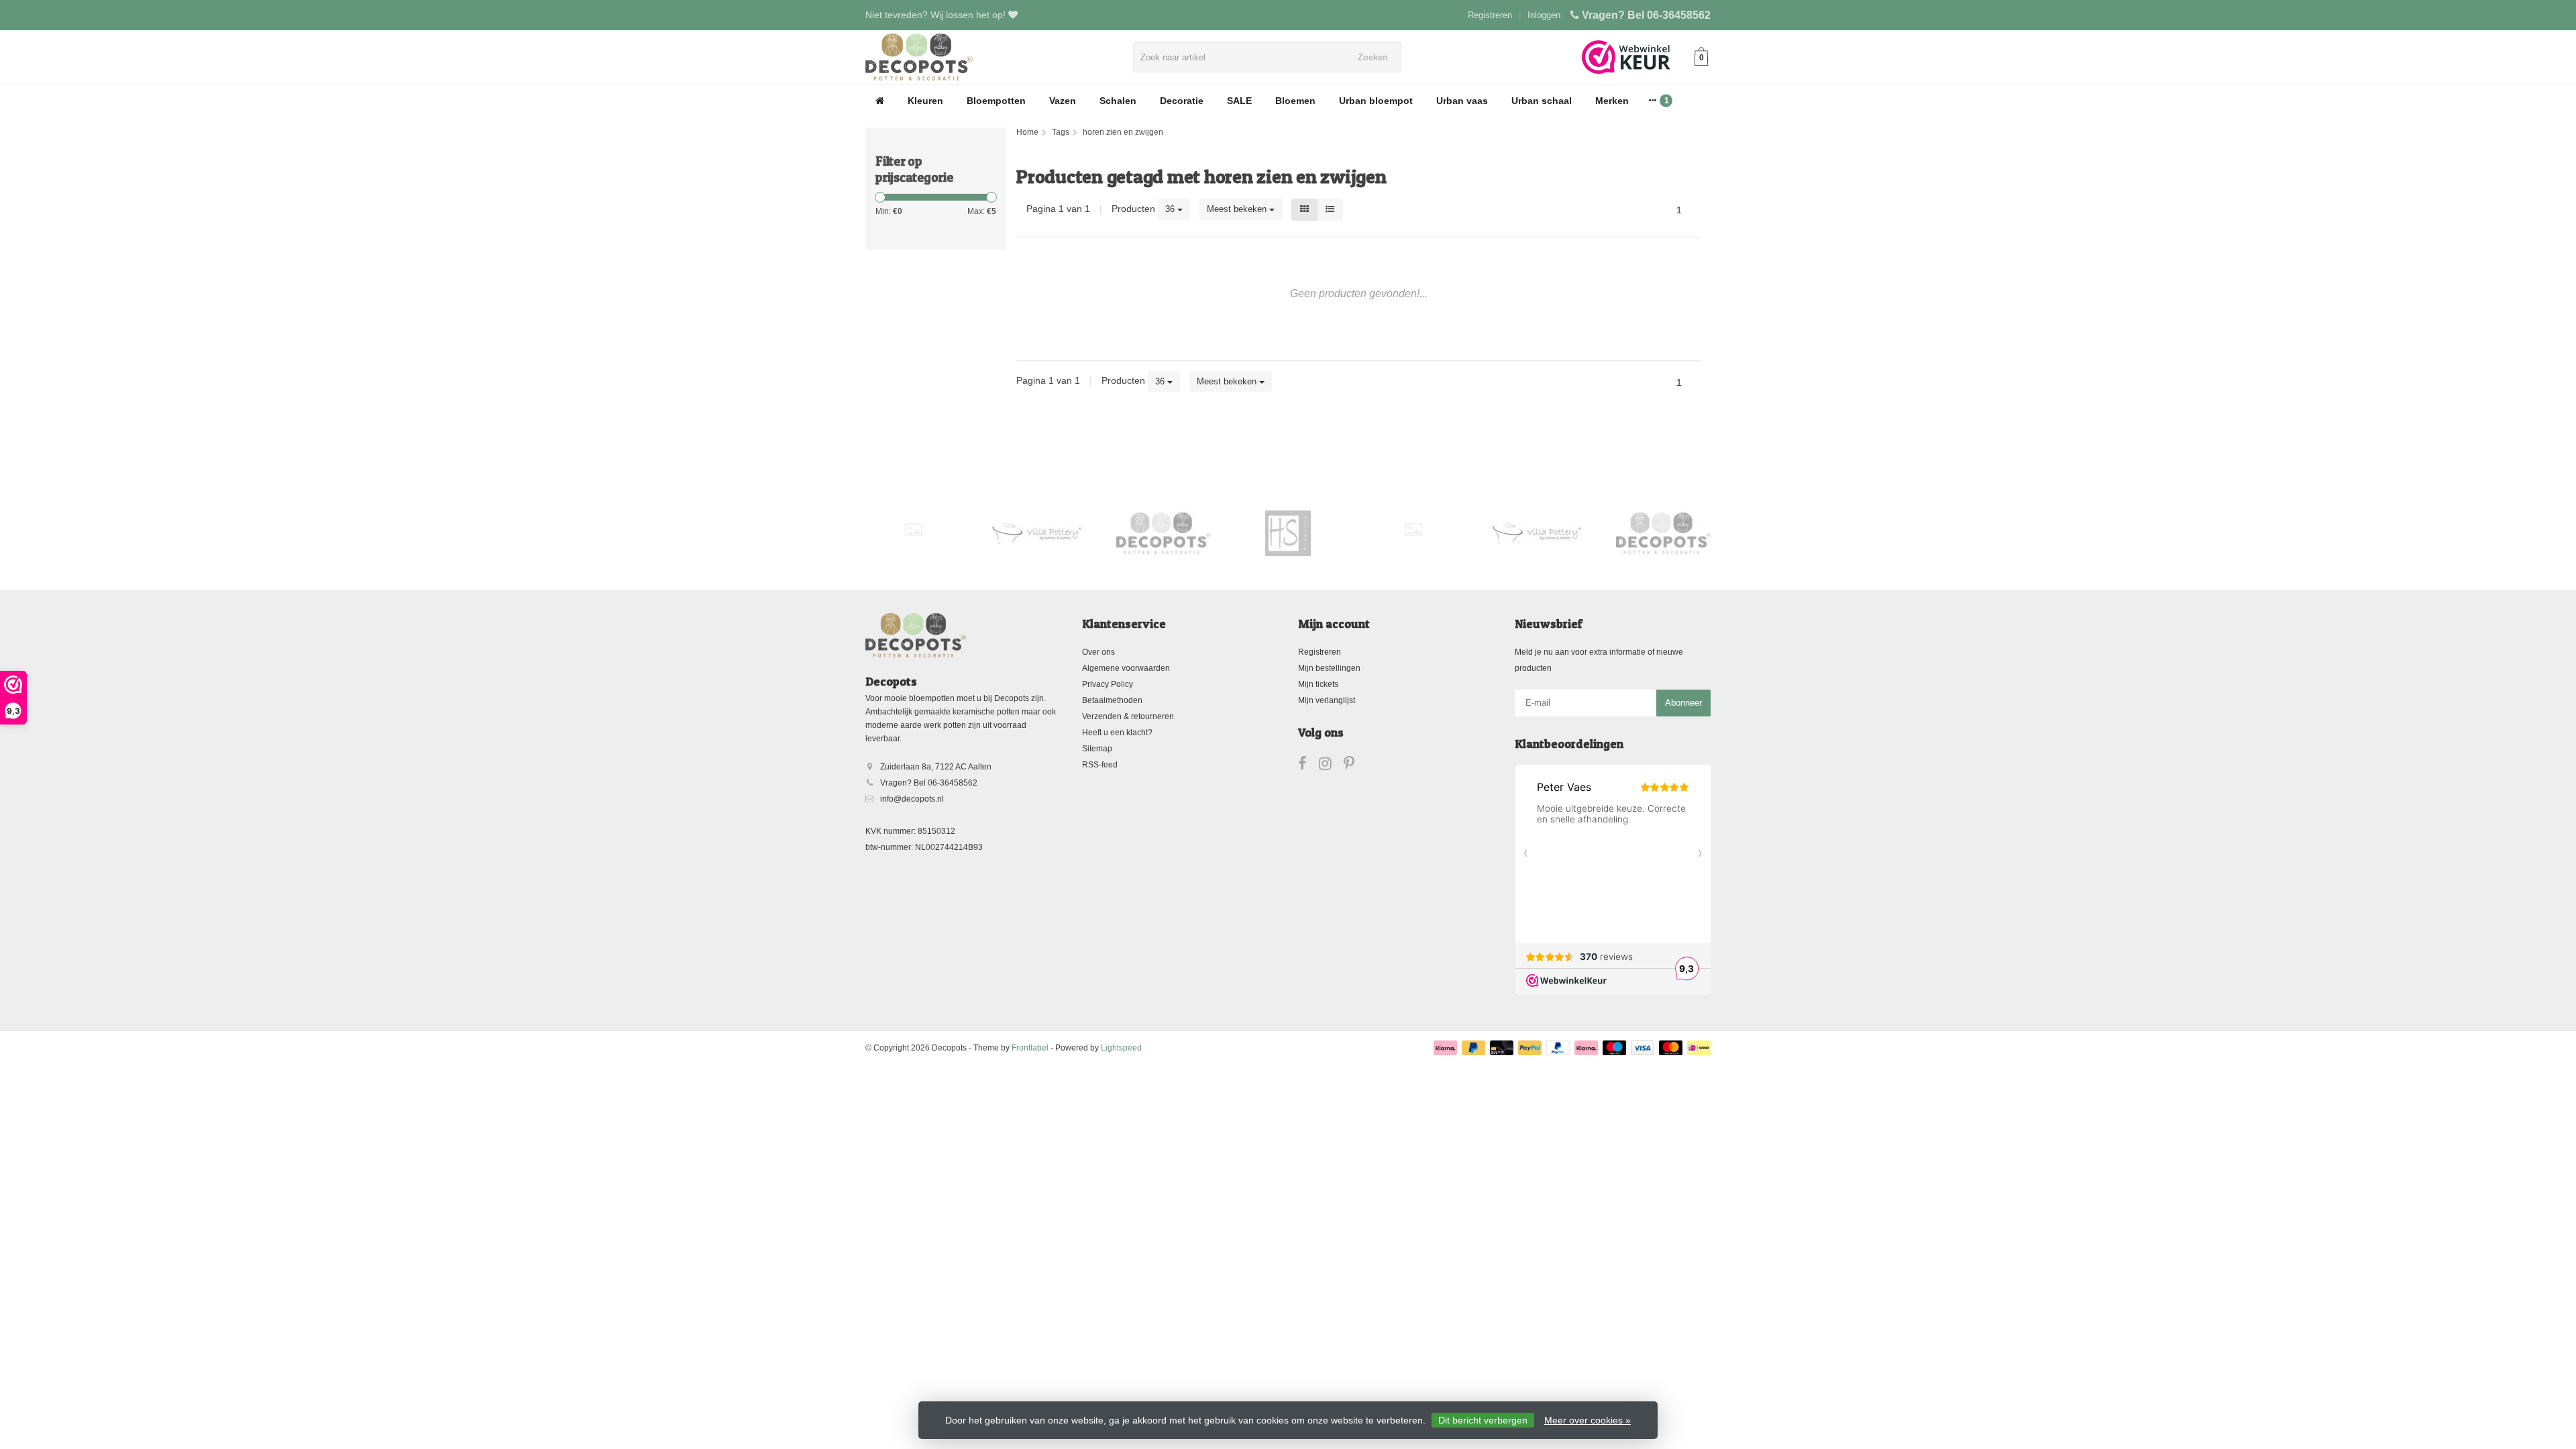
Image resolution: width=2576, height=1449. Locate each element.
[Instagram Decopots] (1331, 766)
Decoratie (1182, 101)
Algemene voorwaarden (1126, 668)
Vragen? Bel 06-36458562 (1646, 15)
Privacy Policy (1108, 684)
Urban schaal (1542, 101)
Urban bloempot (1376, 101)
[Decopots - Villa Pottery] (1164, 533)
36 (1171, 209)
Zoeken (1373, 57)
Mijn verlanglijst (1327, 700)
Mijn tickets (1318, 684)
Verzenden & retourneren (1128, 716)
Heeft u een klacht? (1117, 733)
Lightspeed (1121, 1048)
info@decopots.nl (912, 799)
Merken (1612, 101)
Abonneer (1683, 703)
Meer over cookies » (1588, 1420)
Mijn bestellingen (1329, 668)
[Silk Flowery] (913, 530)
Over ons (1098, 652)
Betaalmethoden (1112, 700)
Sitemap (1097, 749)
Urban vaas (1462, 101)
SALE (1239, 101)
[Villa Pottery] (1038, 533)
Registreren (1490, 15)
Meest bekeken (1238, 209)
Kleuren (925, 101)
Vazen (1063, 101)
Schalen (1118, 101)
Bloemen (1295, 101)
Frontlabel (1030, 1048)
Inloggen (1544, 15)
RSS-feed (1100, 765)
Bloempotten (996, 101)
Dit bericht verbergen (1483, 1420)
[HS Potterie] (1288, 533)
